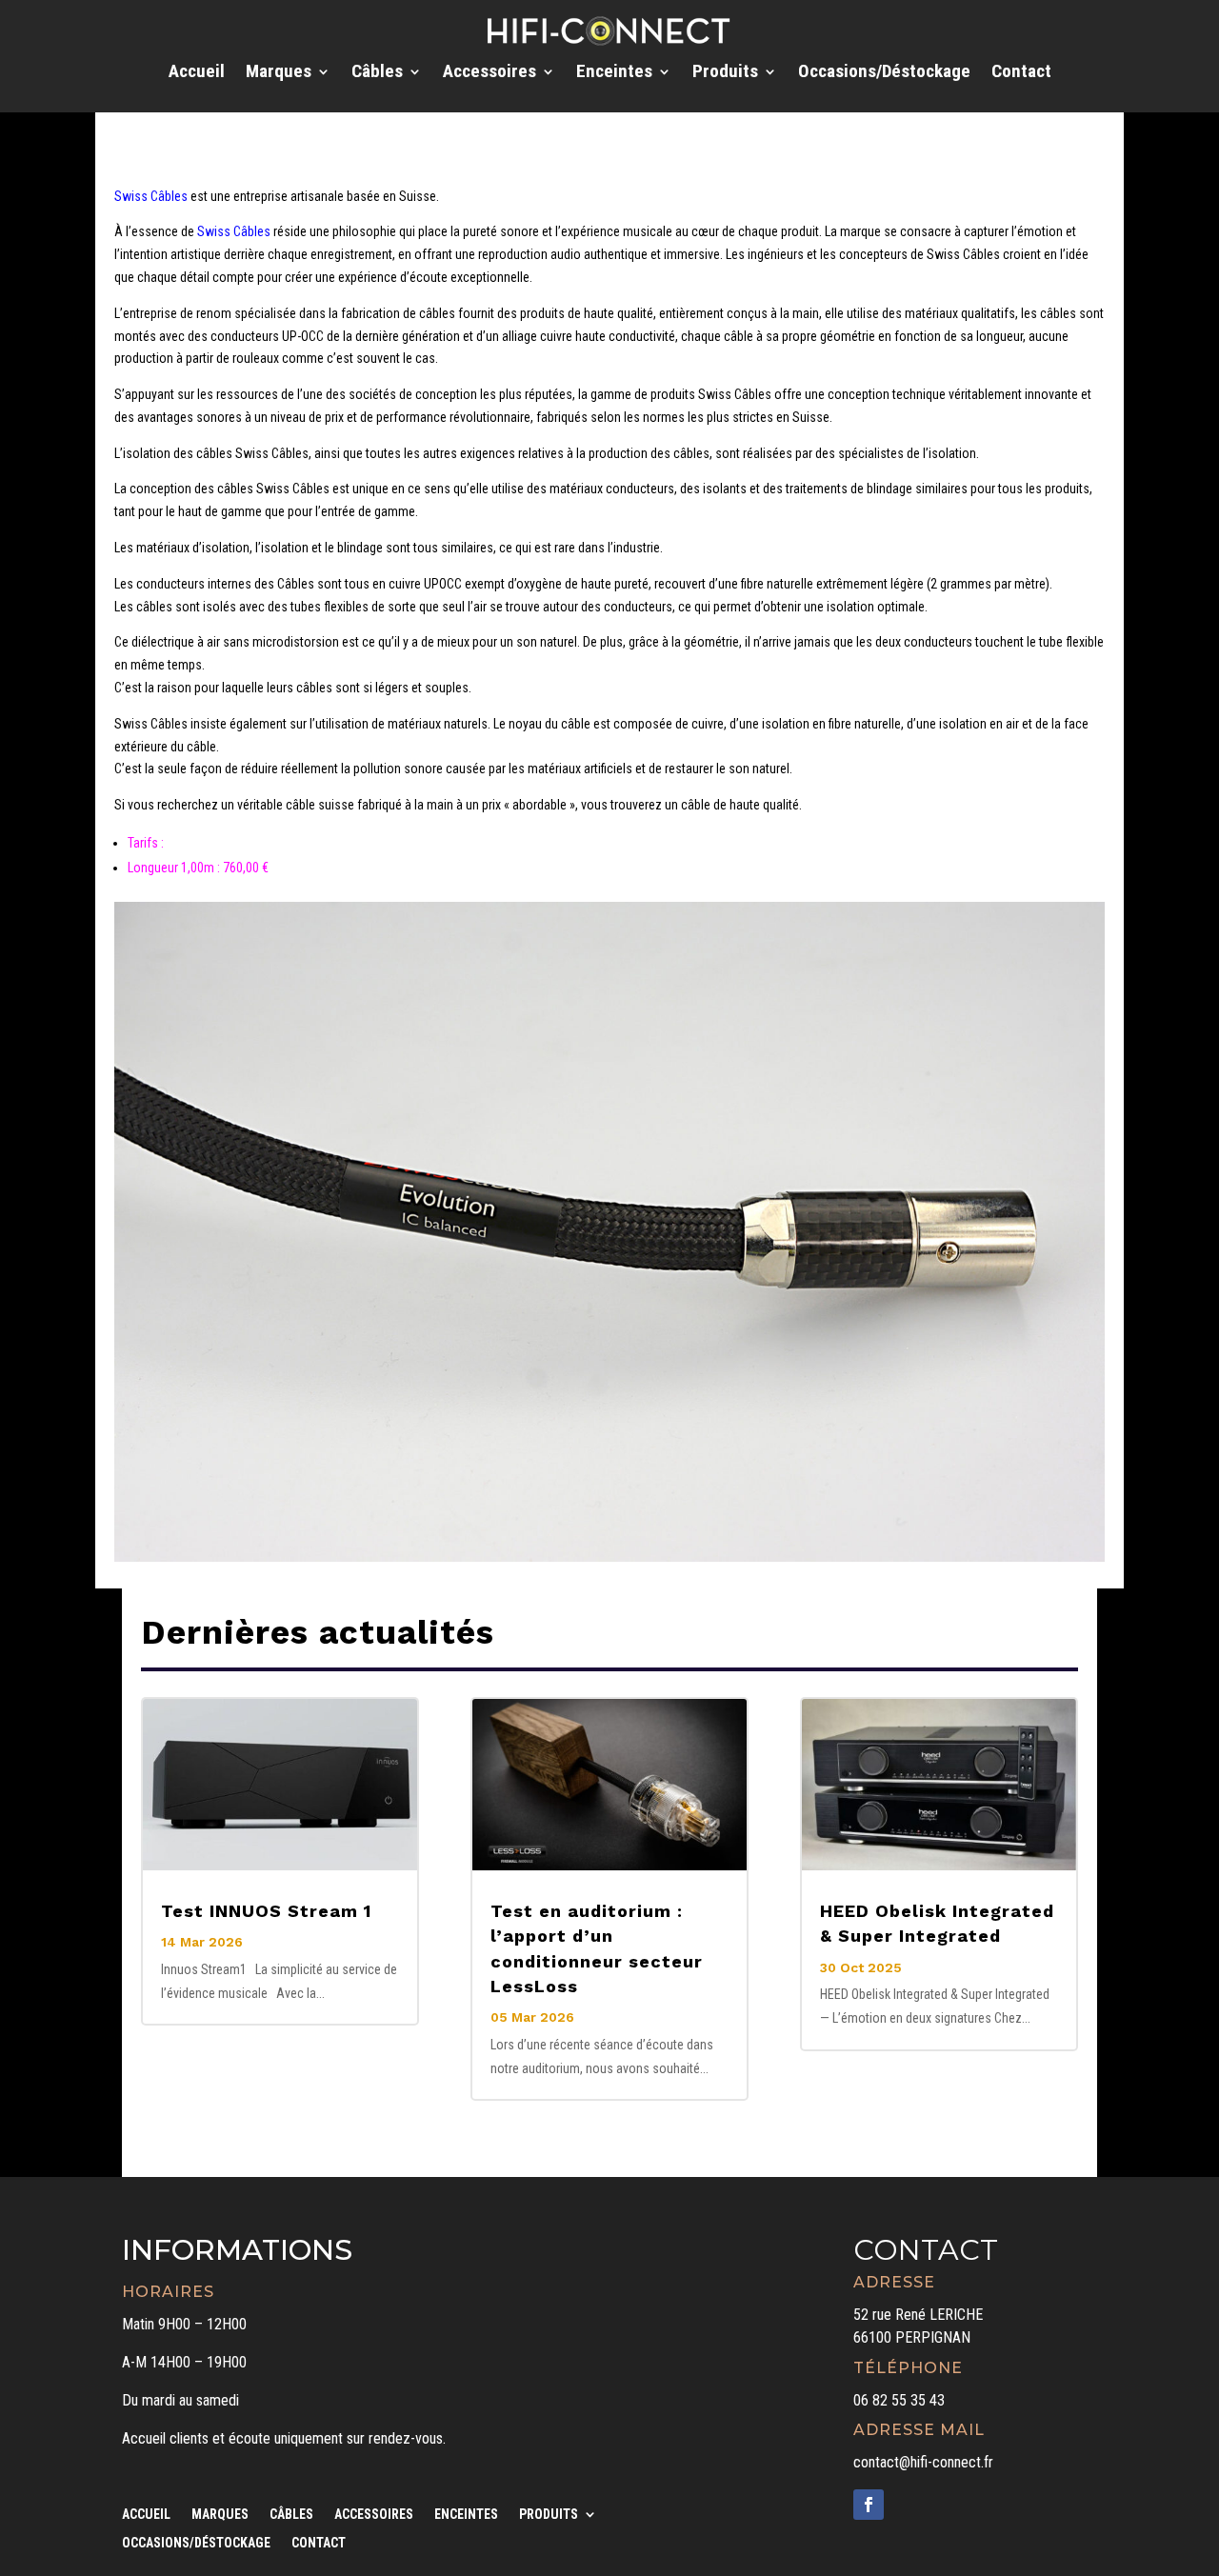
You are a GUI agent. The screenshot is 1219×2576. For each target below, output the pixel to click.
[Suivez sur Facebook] (869, 2505)
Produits (725, 73)
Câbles (377, 73)
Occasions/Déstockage (884, 73)
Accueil (197, 73)
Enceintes (614, 73)
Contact (1021, 73)
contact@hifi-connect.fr (923, 2462)
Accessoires (490, 73)
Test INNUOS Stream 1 (266, 1911)
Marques (279, 73)
